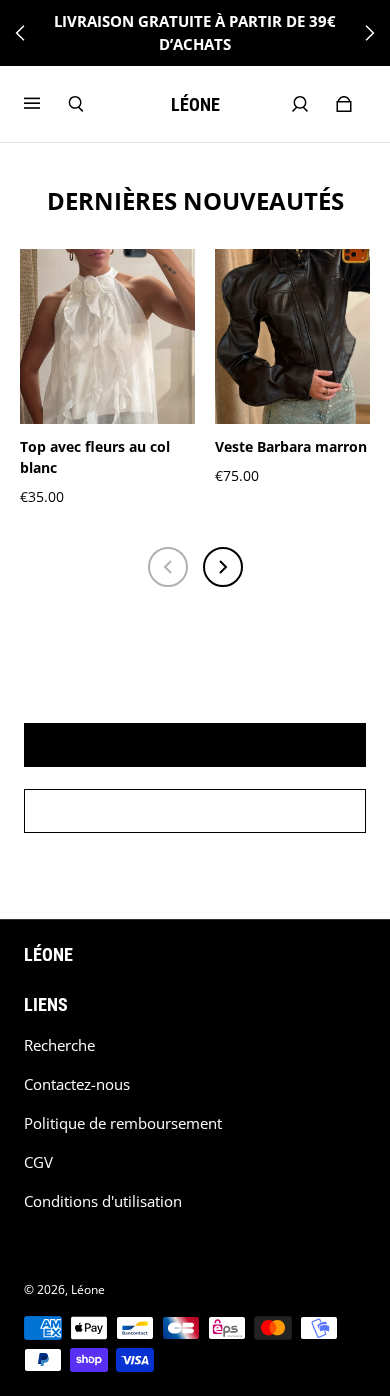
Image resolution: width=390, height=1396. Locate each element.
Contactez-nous (77, 1084)
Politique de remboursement (123, 1123)
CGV (38, 1162)
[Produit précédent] (168, 567)
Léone (88, 1289)
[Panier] (344, 104)
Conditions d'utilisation (103, 1201)
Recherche (59, 1045)
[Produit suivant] (223, 567)
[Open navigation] (46, 104)
